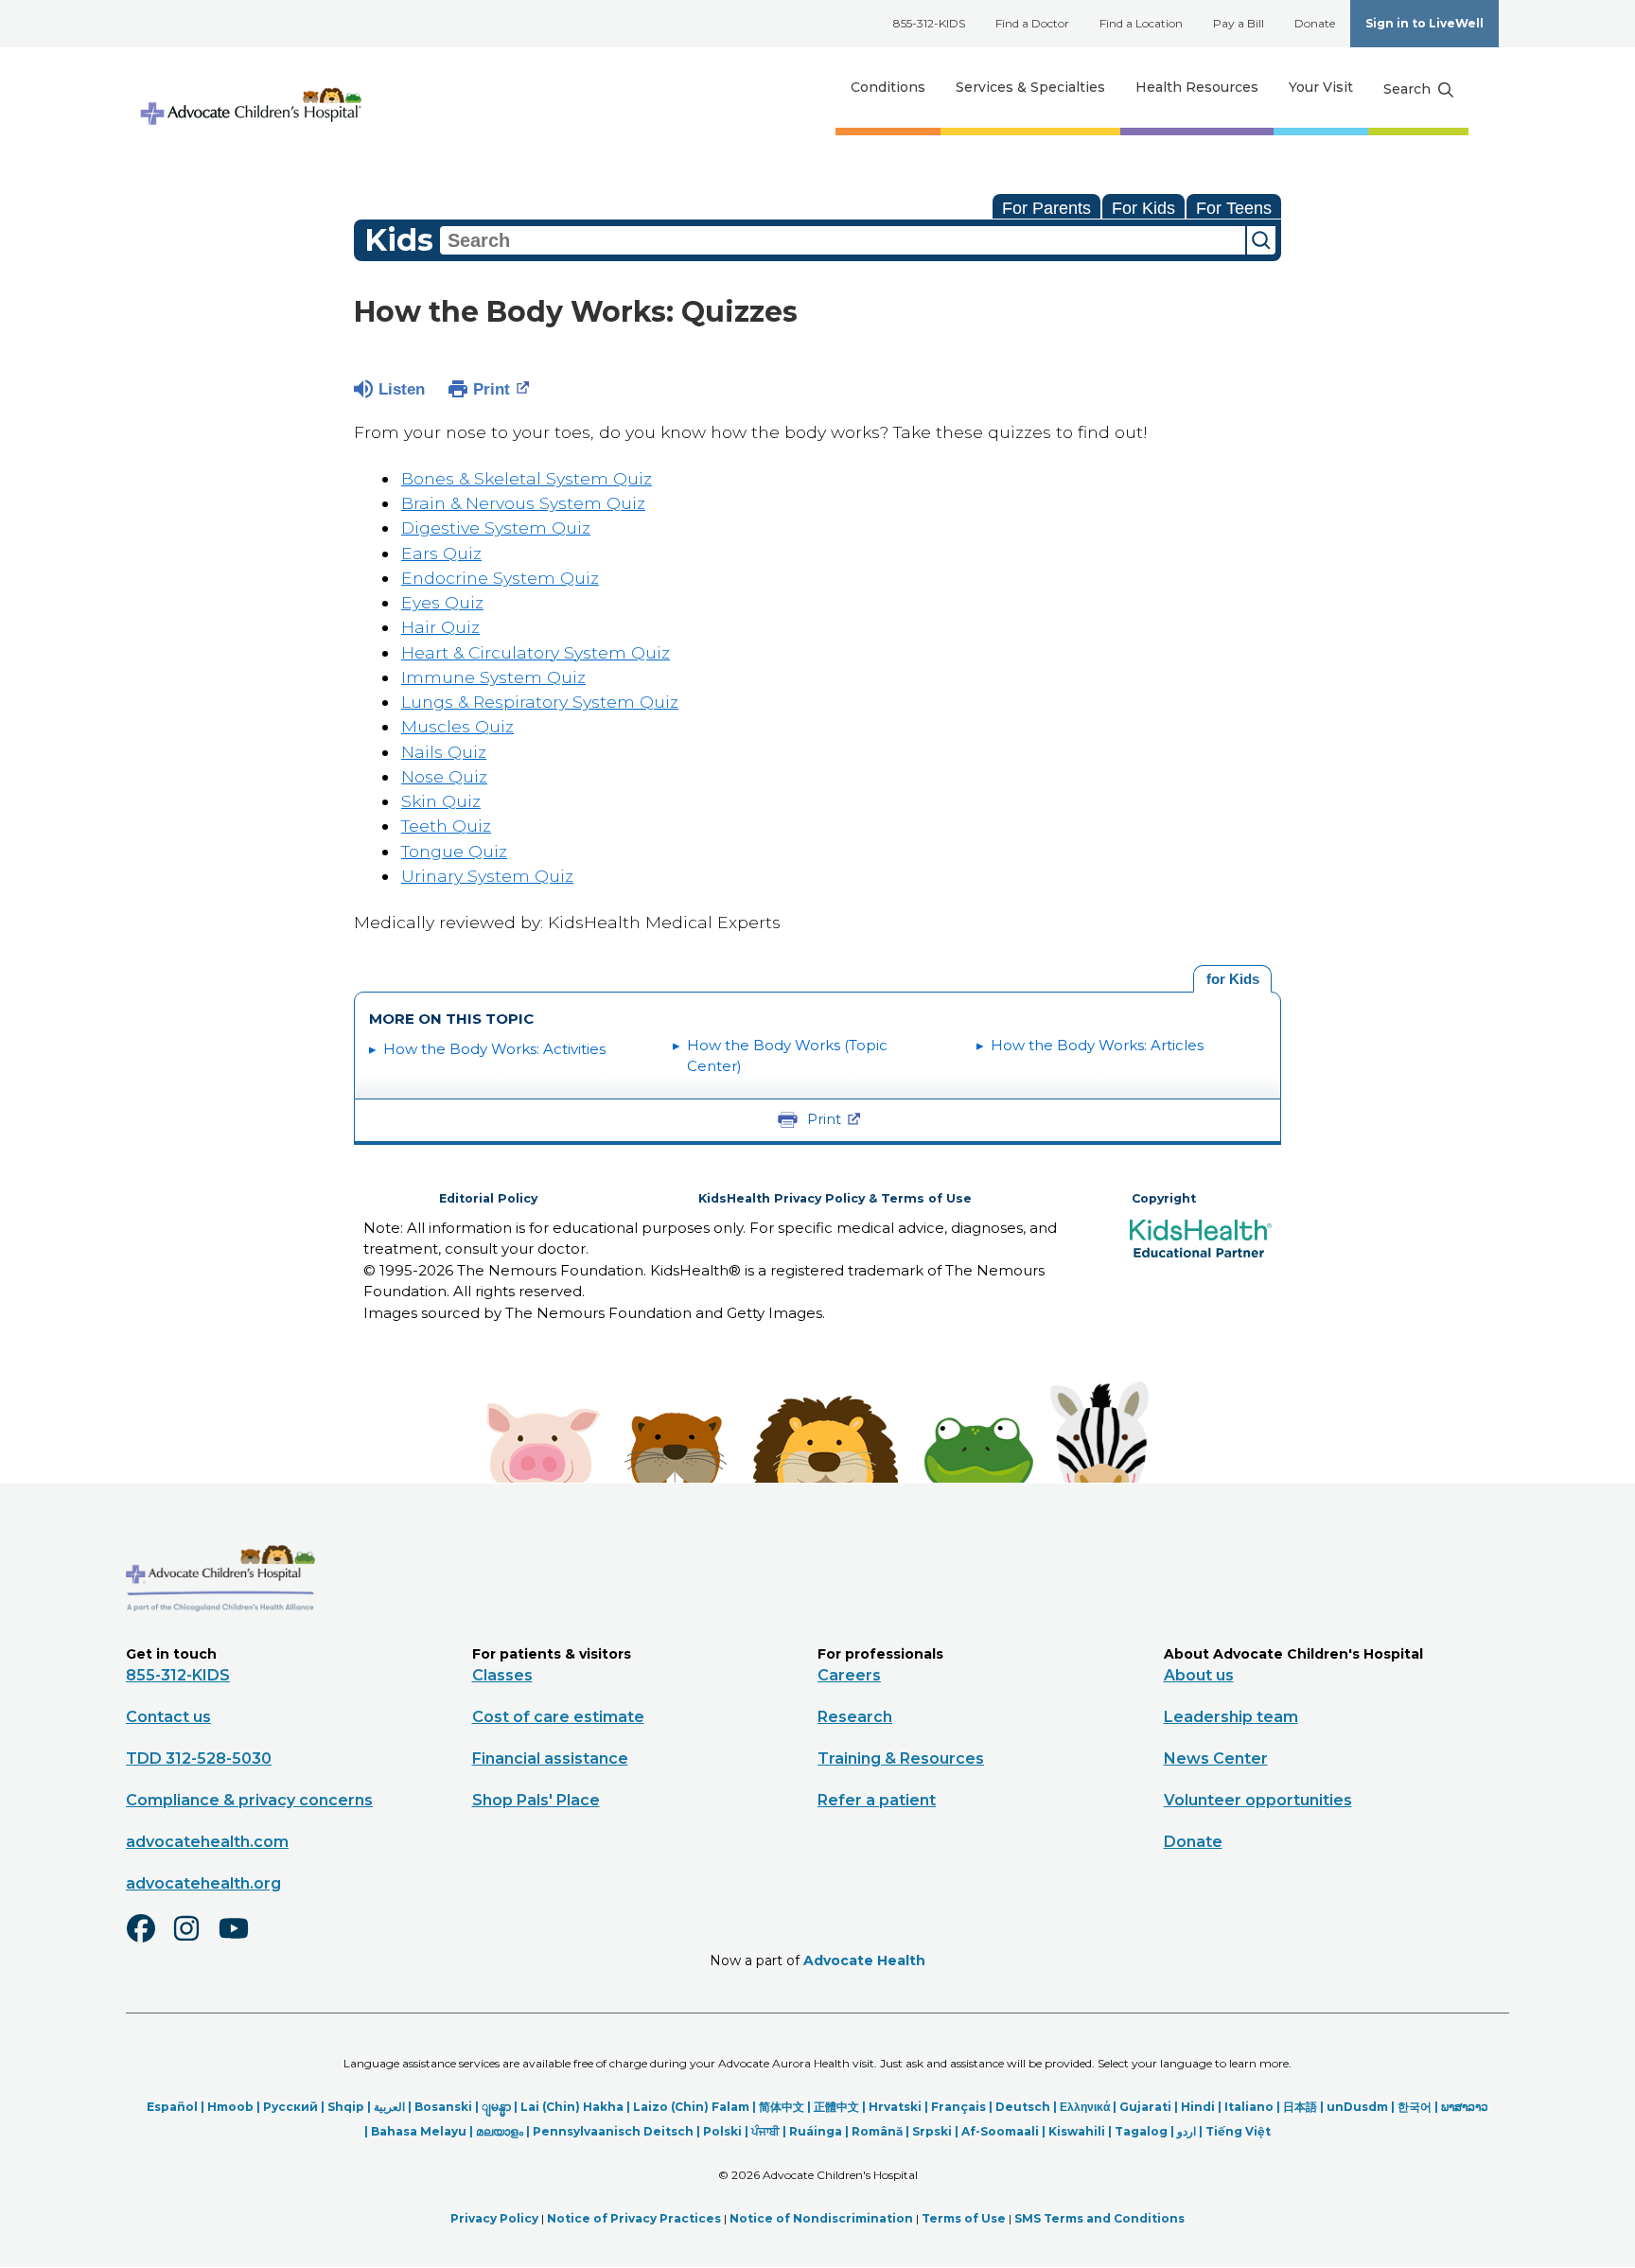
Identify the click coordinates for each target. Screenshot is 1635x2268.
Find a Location (1141, 23)
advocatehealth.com (207, 1842)
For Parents (1046, 208)
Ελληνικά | (1090, 2107)
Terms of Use (964, 2218)
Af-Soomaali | (1005, 2131)
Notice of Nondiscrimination (821, 2218)
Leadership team (1231, 1717)
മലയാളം (500, 2131)
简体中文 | (786, 2107)
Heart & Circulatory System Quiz (536, 652)
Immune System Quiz (493, 677)
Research (855, 1717)
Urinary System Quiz (487, 876)
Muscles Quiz (457, 726)
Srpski (932, 2131)
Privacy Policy (494, 2218)
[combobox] (843, 240)
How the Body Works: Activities (494, 1049)
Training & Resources (901, 1758)
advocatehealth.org (203, 1883)
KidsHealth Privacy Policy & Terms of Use (835, 1198)
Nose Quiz (444, 776)
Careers (849, 1675)
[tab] (1232, 979)
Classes (502, 1675)
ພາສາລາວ (1465, 2107)
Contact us (168, 1717)
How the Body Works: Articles (1097, 1045)
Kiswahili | (1081, 2131)
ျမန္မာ (496, 2107)
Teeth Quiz (446, 826)
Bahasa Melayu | (423, 2131)
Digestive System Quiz (496, 527)
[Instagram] (195, 1941)
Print (492, 389)
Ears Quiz (441, 553)
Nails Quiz (444, 752)
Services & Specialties (1030, 87)
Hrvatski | (900, 2107)
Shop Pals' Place (536, 1800)
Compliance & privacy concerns (249, 1800)
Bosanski (443, 2107)
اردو (1187, 2131)
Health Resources (1197, 87)
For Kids (1143, 208)
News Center (1216, 1758)
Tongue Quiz (454, 851)
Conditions (888, 87)
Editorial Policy (488, 1198)
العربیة (389, 2107)
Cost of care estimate (558, 1717)
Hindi (1198, 2107)
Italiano (1249, 2107)
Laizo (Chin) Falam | (696, 2107)
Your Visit (1321, 87)
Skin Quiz (441, 801)
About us (1199, 1675)
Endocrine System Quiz (500, 578)
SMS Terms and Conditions (1099, 2218)
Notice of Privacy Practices (634, 2218)
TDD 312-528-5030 (199, 1758)
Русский (290, 2107)
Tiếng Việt (1238, 2131)
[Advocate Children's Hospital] (220, 1639)
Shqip (346, 2107)
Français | (963, 2107)
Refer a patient (877, 1800)
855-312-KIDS (929, 23)
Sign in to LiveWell (1424, 23)
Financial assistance (550, 1758)
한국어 (1415, 2107)
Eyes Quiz (442, 602)
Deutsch (1023, 2107)
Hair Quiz (440, 627)
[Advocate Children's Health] (250, 88)
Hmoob (230, 2107)
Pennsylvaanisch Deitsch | (618, 2131)
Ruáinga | (820, 2131)
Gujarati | (1150, 2107)
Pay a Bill (1239, 23)
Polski (722, 2131)
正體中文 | (841, 2107)
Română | (882, 2131)
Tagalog (1141, 2131)
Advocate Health (864, 1960)
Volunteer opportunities (1258, 1800)
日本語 (1300, 2107)
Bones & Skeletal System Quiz (527, 478)
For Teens (1234, 208)
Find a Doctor (1032, 23)
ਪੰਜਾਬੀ (765, 2131)
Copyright (1164, 1198)
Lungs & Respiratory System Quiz (540, 702)
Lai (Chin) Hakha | (577, 2107)
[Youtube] (241, 1941)
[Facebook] (149, 1941)
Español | (177, 2107)
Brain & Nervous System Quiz (523, 503)
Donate (1315, 23)
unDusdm (1357, 2107)
